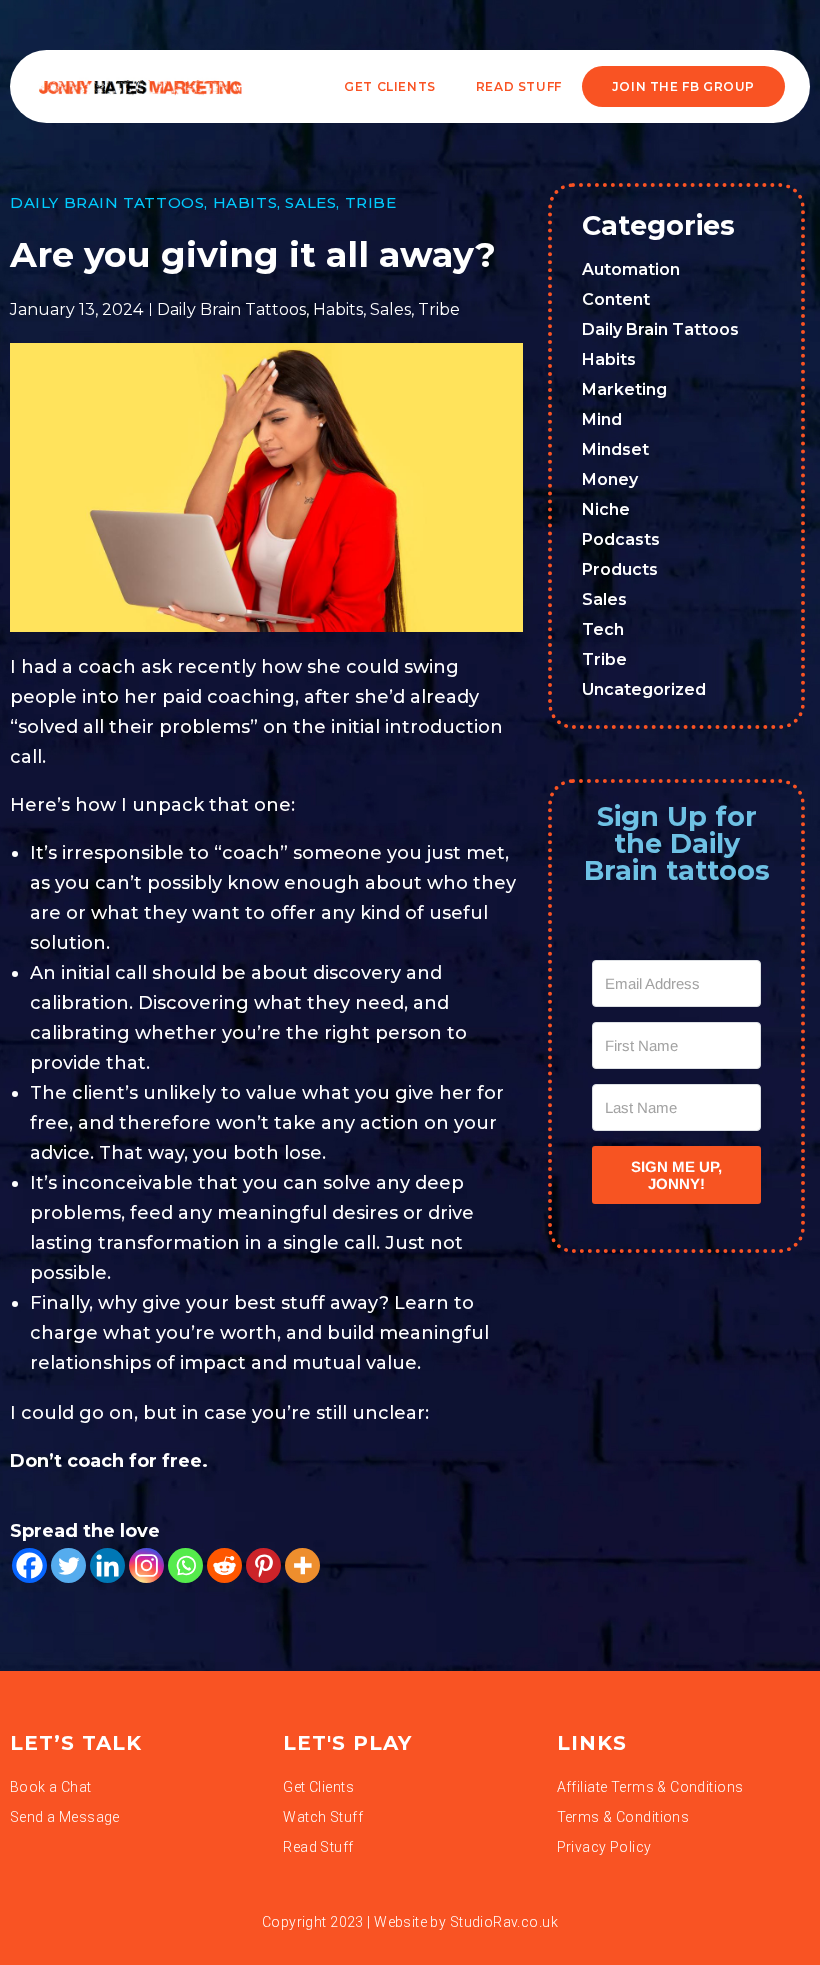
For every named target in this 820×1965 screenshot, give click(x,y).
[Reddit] (224, 1565)
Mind (602, 419)
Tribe (371, 202)
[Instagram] (146, 1565)
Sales (310, 202)
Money (610, 479)
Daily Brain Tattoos (107, 202)
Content (616, 299)
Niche (606, 509)
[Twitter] (68, 1565)
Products (620, 569)
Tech (603, 629)
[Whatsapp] (185, 1565)
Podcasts (621, 539)
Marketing (624, 389)
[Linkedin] (107, 1565)
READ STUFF (519, 86)
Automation (631, 269)
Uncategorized (644, 689)
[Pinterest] (263, 1565)
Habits (245, 202)
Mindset (615, 449)
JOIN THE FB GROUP (683, 86)
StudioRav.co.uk (504, 1922)
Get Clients (390, 86)
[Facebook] (29, 1565)
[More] (302, 1565)
